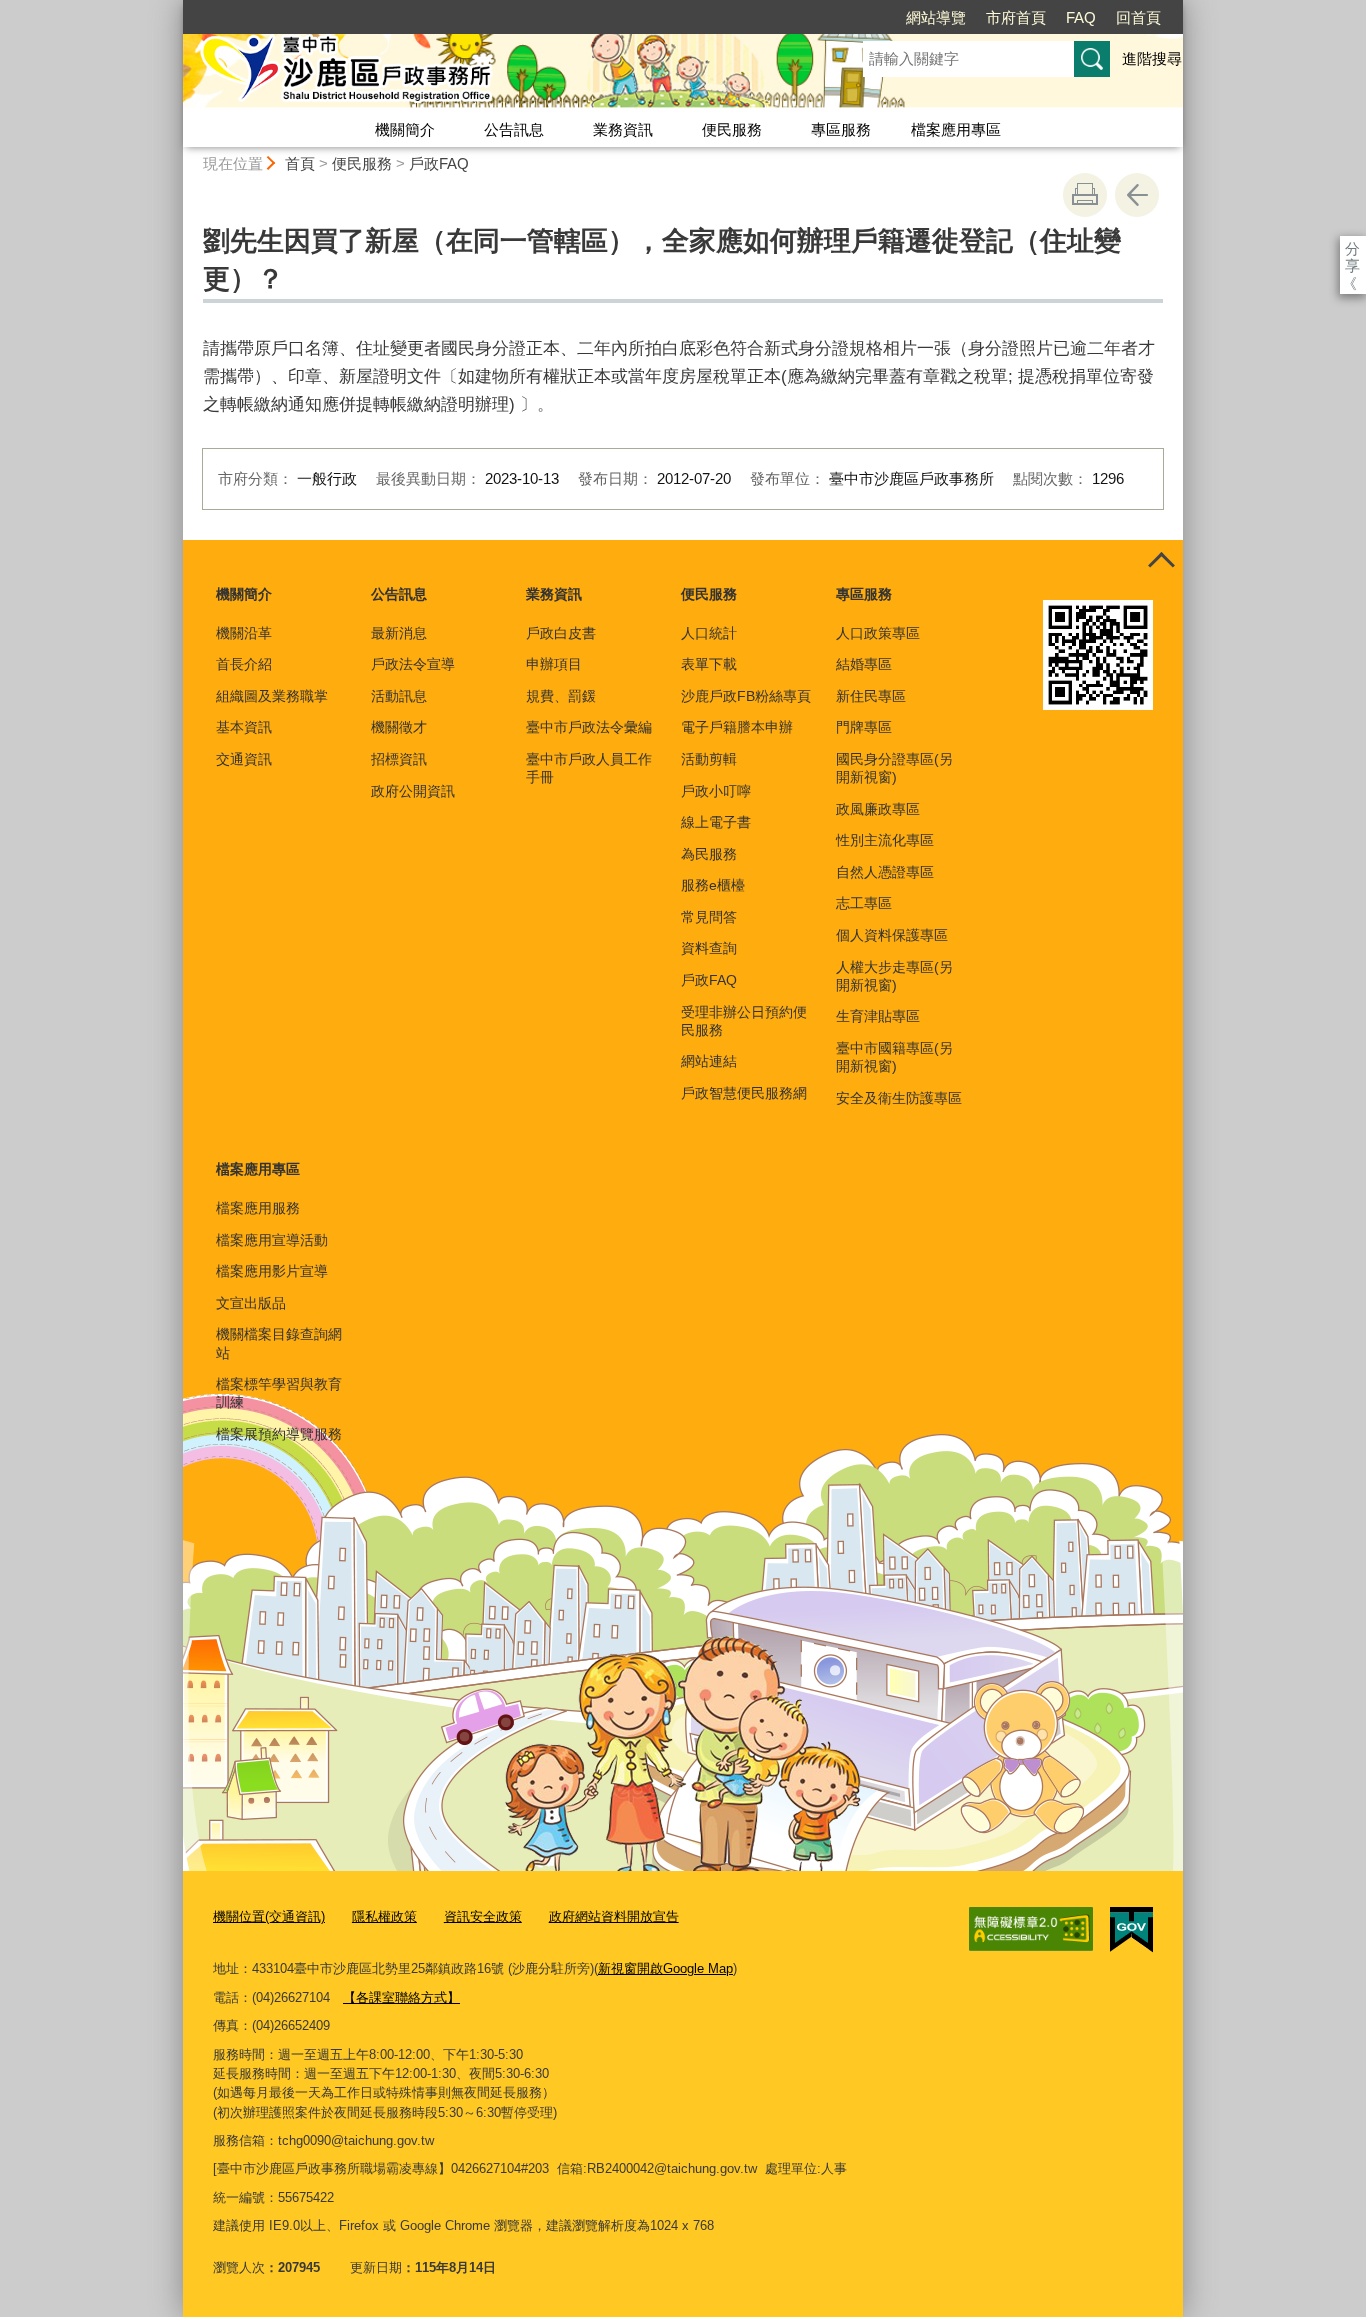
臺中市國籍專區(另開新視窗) (894, 1057)
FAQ (1081, 17)
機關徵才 (399, 727)
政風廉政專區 (878, 809)
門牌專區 (864, 727)
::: (174, 8)
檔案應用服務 (258, 1208)
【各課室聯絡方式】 (401, 1997)
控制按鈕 (1161, 562)
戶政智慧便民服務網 (744, 1093)
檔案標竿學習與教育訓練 (279, 1393)
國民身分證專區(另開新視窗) (894, 768)
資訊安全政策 (483, 1916)
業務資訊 (623, 129)
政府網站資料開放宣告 (614, 1916)
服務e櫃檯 (713, 885)
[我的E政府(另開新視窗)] (1131, 1930)
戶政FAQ (439, 163)
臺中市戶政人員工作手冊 (589, 768)
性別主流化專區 (885, 840)
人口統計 (709, 633)
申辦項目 (554, 664)
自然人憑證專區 (885, 872)
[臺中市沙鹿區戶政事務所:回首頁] (499, 73)
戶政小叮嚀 (716, 791)
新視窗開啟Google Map (665, 1968)
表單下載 (709, 664)
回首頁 (1138, 17)
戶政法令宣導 (413, 664)
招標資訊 (399, 759)
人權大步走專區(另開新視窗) (894, 976)
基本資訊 (244, 727)
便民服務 (732, 129)
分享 (1352, 248)
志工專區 (864, 903)
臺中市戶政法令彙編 (589, 727)
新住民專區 (871, 696)
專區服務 (841, 129)
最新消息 (399, 633)
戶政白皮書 (561, 633)
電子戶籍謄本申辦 (737, 727)
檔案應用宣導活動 (272, 1240)
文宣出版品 (251, 1303)
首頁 (300, 163)
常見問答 (709, 917)
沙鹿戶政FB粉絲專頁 (746, 696)
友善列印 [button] (1085, 195)
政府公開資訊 (413, 791)
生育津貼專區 (878, 1016)
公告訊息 (514, 129)
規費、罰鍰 (561, 696)
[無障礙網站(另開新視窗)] (1031, 1929)
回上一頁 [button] (1137, 195)
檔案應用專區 (956, 129)
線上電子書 (716, 822)
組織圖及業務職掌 (272, 696)
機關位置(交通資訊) (269, 1916)
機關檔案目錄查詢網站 (279, 1343)
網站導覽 (936, 17)
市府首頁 (1016, 17)
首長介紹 (244, 664)
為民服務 (709, 854)
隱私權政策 (384, 1916)
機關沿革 (244, 633)
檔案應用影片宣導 (272, 1271)
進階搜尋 (1152, 58)
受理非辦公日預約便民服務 (744, 1021)
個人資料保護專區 (892, 935)
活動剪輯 (709, 759)
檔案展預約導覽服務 (279, 1434)
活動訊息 (399, 696)
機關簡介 (405, 129)
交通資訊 (244, 759)
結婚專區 (864, 664)
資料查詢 (709, 948)
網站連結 (709, 1061)
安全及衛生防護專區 (899, 1098)
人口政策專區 (878, 633)
